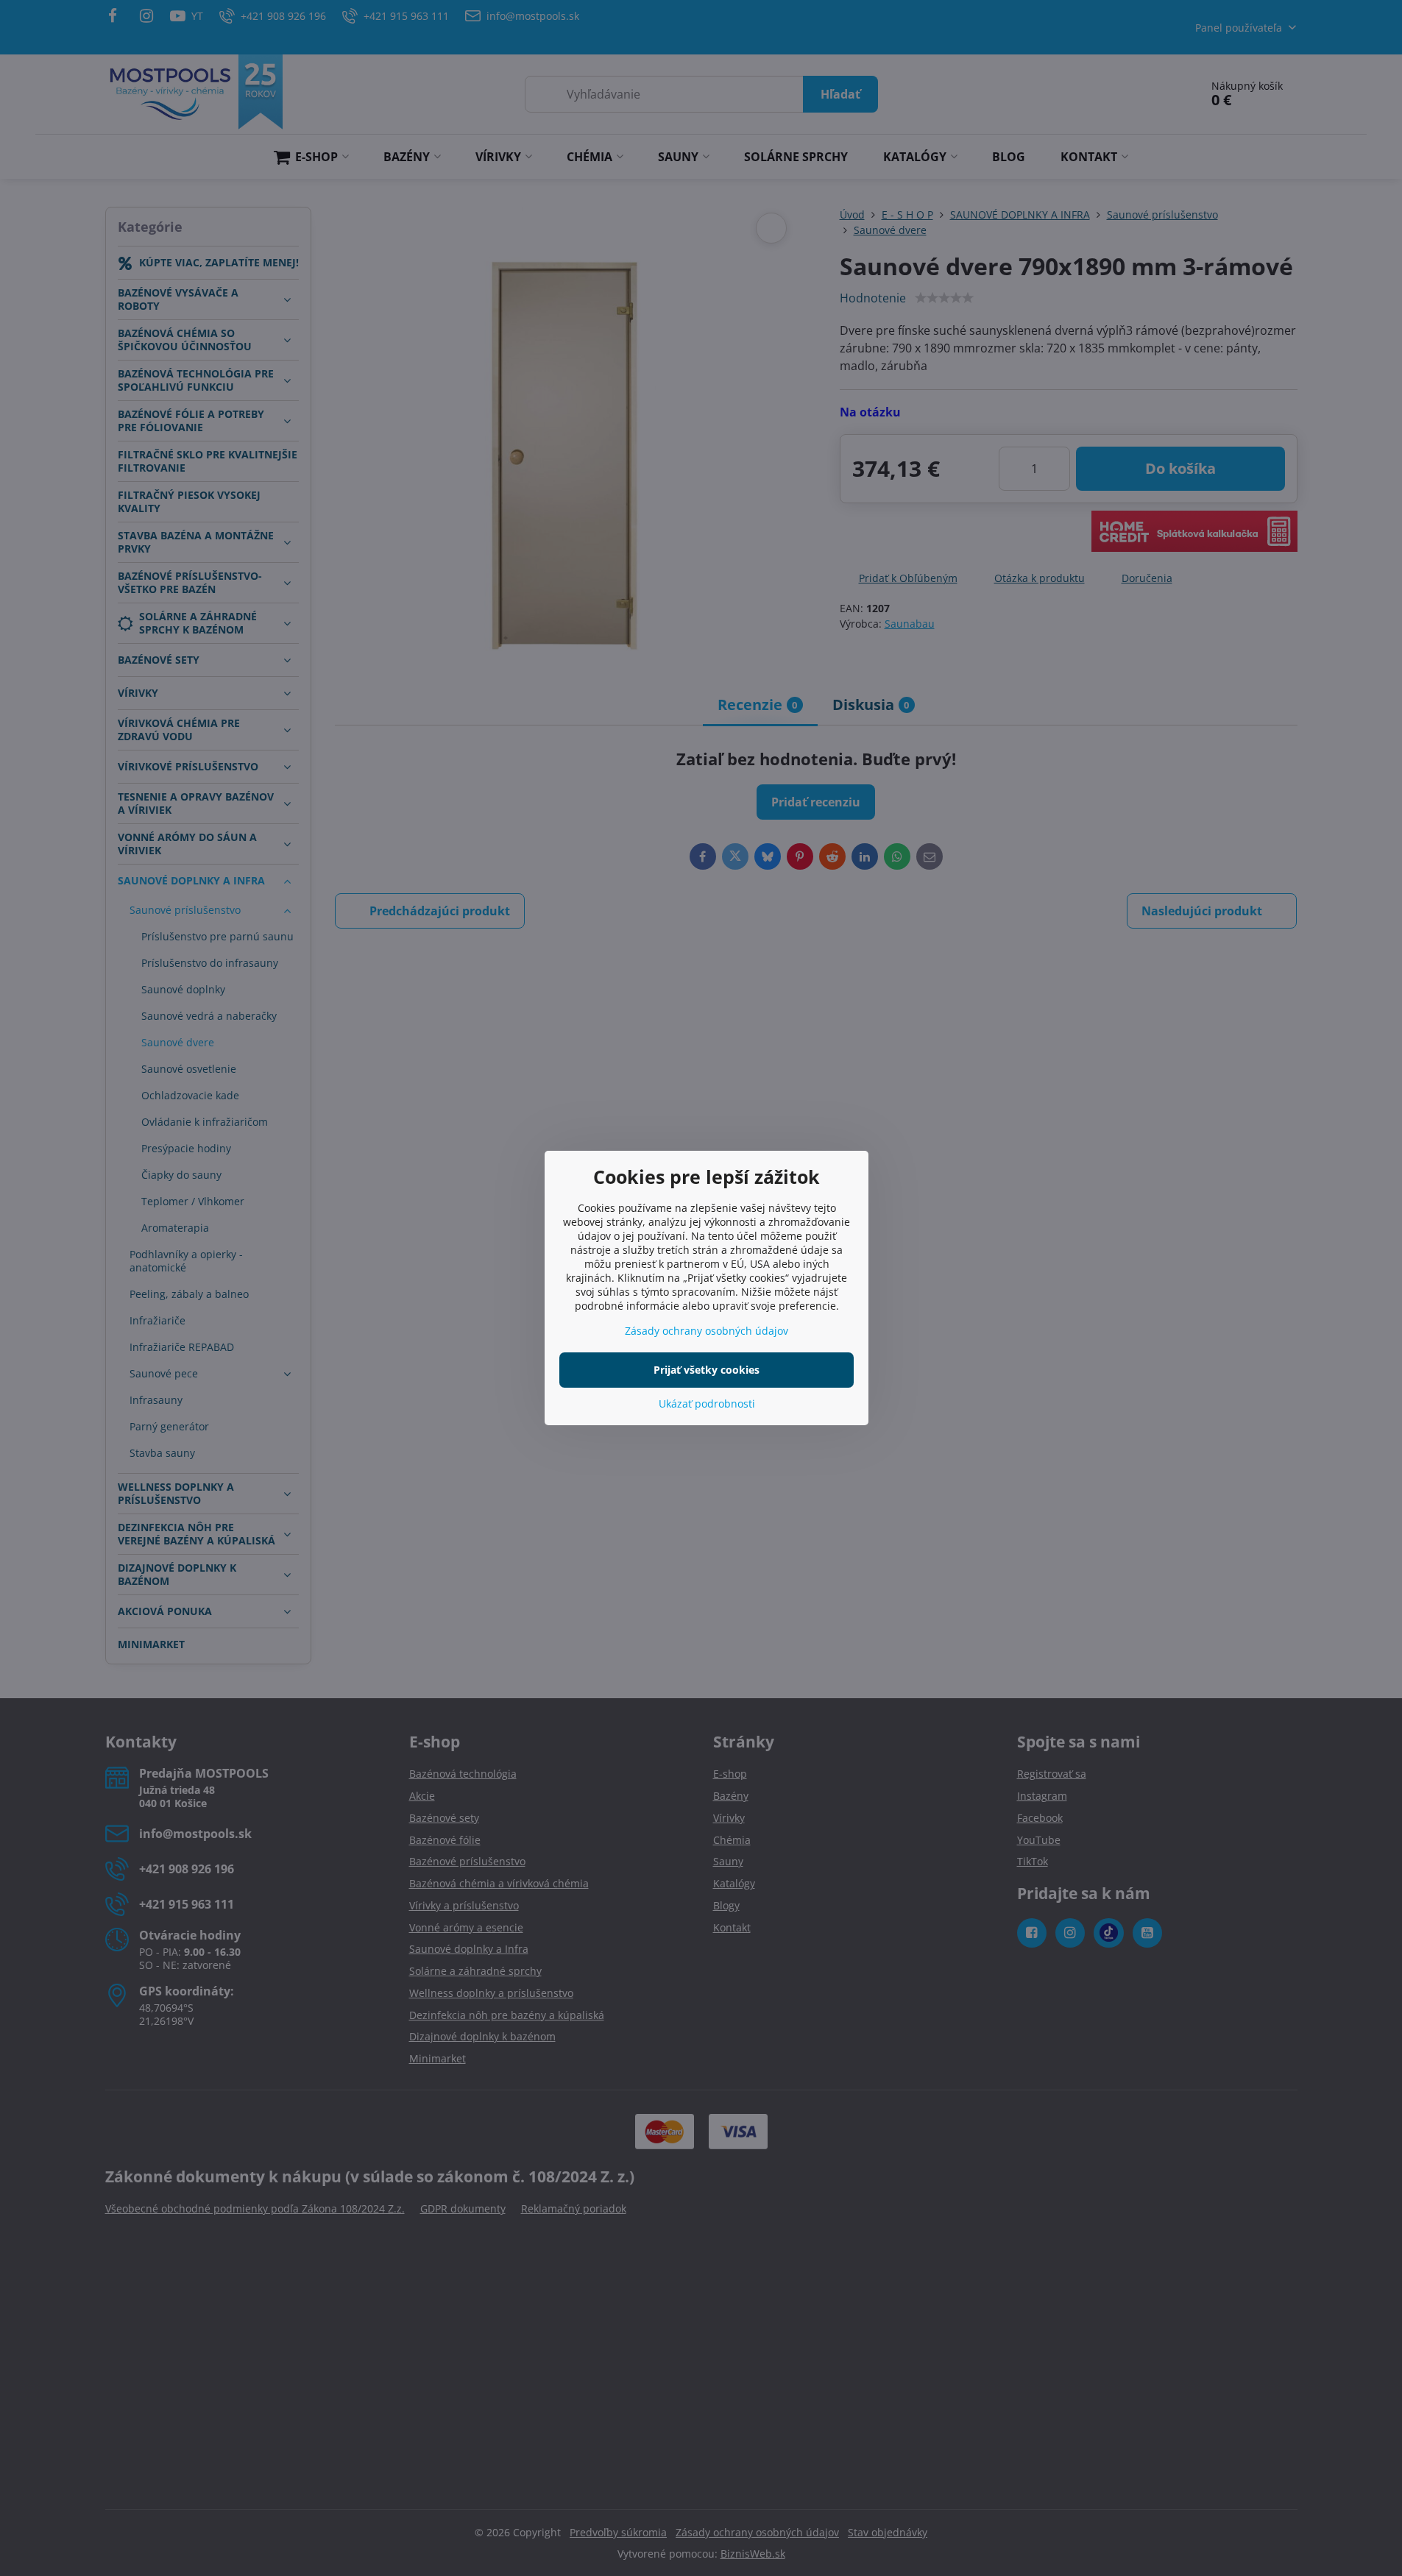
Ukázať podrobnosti (707, 1404)
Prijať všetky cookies (707, 1370)
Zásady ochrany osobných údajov (707, 1331)
